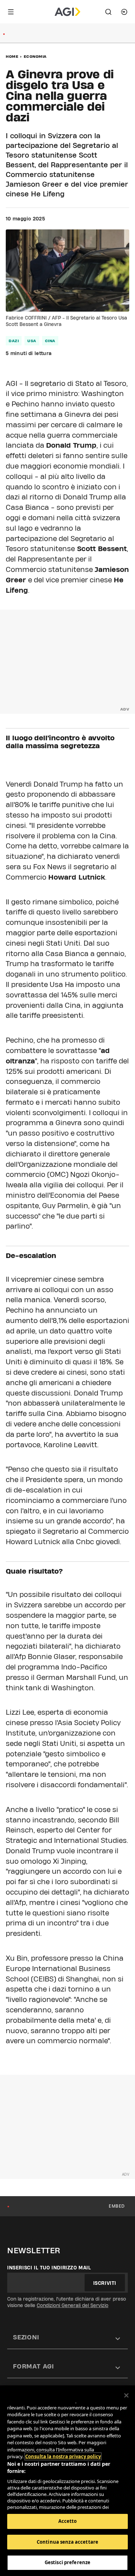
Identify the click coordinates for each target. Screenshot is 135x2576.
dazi (14, 341)
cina (50, 341)
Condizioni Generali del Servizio (73, 2305)
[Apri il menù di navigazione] (11, 12)
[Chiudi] (126, 2395)
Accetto (68, 2521)
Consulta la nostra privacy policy (63, 2456)
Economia (35, 56)
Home (12, 56)
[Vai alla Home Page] (67, 12)
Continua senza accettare (67, 2542)
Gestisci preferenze (67, 2562)
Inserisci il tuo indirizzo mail (49, 2268)
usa (32, 341)
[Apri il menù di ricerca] (108, 12)
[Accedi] (124, 12)
